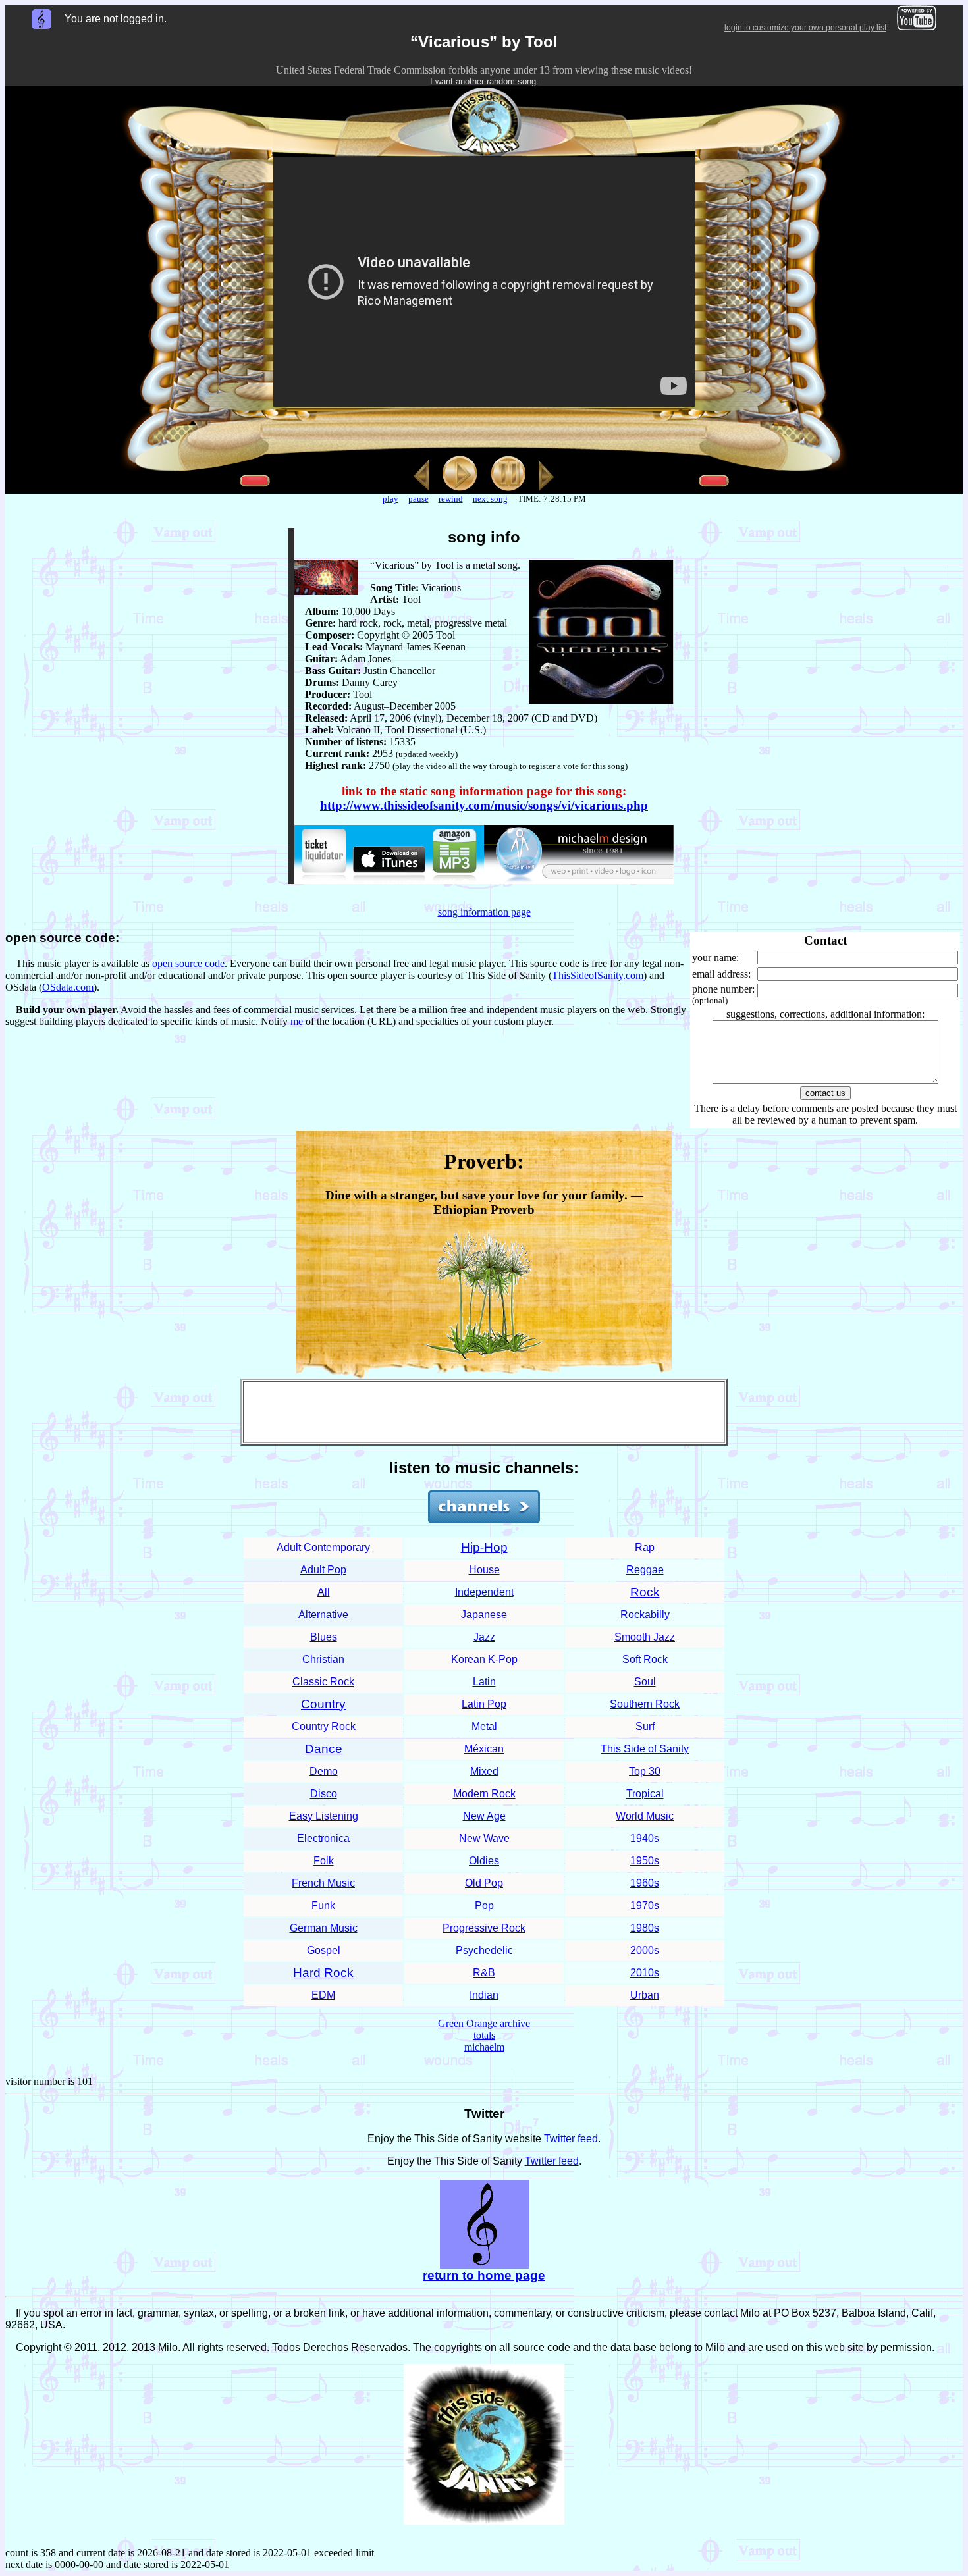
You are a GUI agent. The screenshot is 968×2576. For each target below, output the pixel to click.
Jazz (484, 1637)
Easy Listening (324, 1816)
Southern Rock (645, 1704)
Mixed (484, 1771)
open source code (188, 963)
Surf (645, 1726)
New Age (484, 1816)
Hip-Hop (484, 1547)
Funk (323, 1906)
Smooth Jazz (645, 1637)
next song (490, 499)
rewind (451, 499)
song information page (484, 912)
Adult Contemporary (323, 1547)
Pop (484, 1906)
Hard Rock (323, 1973)
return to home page (484, 2275)
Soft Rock (645, 1659)
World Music (645, 1816)
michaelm (484, 2047)
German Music (324, 1928)
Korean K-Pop (484, 1659)
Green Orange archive (484, 2023)
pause (418, 499)
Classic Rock (323, 1682)
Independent (484, 1592)
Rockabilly (645, 1615)
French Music (323, 1883)
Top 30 (645, 1771)
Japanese (484, 1615)
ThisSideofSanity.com (598, 975)
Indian (484, 1995)
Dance (324, 1749)
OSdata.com (68, 987)
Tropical (645, 1794)
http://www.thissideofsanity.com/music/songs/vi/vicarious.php (484, 805)
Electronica (323, 1838)
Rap (645, 1547)
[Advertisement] (484, 1412)
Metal (484, 1726)
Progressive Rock (484, 1928)
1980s (645, 1928)
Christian (323, 1659)
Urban (645, 1995)
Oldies (484, 1861)
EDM (323, 1995)
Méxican (484, 1749)
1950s (645, 1861)
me (297, 1021)
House (484, 1570)
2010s (645, 1973)
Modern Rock (484, 1794)
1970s (645, 1906)
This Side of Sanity (645, 1749)
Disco (324, 1794)
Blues (324, 1637)
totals (484, 2035)
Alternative (323, 1615)
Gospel (324, 1950)
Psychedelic (484, 1950)
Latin (484, 1682)
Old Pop (484, 1883)
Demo (324, 1771)
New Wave (484, 1838)
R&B (484, 1973)
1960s (645, 1883)
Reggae (645, 1570)
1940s (645, 1838)
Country (323, 1704)
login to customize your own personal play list (805, 28)
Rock (645, 1592)
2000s (645, 1950)
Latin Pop (484, 1704)
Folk (324, 1861)
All (324, 1592)
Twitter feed (571, 2139)
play (390, 499)
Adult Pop (323, 1570)
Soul (645, 1682)
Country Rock (324, 1726)
